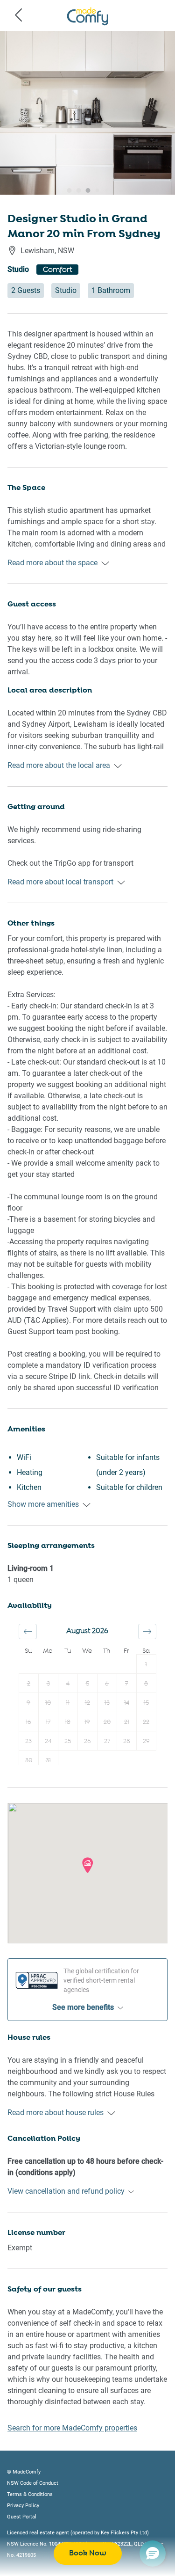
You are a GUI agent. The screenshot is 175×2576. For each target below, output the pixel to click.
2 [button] (29, 1684)
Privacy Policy (23, 2506)
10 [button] (48, 1703)
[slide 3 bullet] (77, 193)
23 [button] (28, 1741)
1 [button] (146, 1665)
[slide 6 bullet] (105, 193)
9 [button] (28, 1703)
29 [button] (146, 1741)
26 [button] (87, 1741)
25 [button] (68, 1741)
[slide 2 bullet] (67, 193)
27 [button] (107, 1741)
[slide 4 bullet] (86, 193)
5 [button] (87, 1684)
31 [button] (48, 1761)
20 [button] (107, 1722)
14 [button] (127, 1703)
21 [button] (127, 1722)
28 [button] (127, 1741)
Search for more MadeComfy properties (72, 2428)
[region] (87, 113)
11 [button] (68, 1703)
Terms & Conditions (30, 2494)
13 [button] (107, 1703)
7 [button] (126, 1684)
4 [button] (68, 1684)
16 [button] (28, 1722)
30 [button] (29, 1761)
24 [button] (48, 1741)
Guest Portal (22, 2517)
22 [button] (146, 1722)
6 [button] (107, 1684)
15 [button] (146, 1703)
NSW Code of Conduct (33, 2483)
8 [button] (146, 1684)
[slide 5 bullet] (95, 193)
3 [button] (48, 1684)
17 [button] (48, 1722)
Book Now (88, 2553)
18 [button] (68, 1722)
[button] (28, 1631)
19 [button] (87, 1722)
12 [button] (87, 1703)
